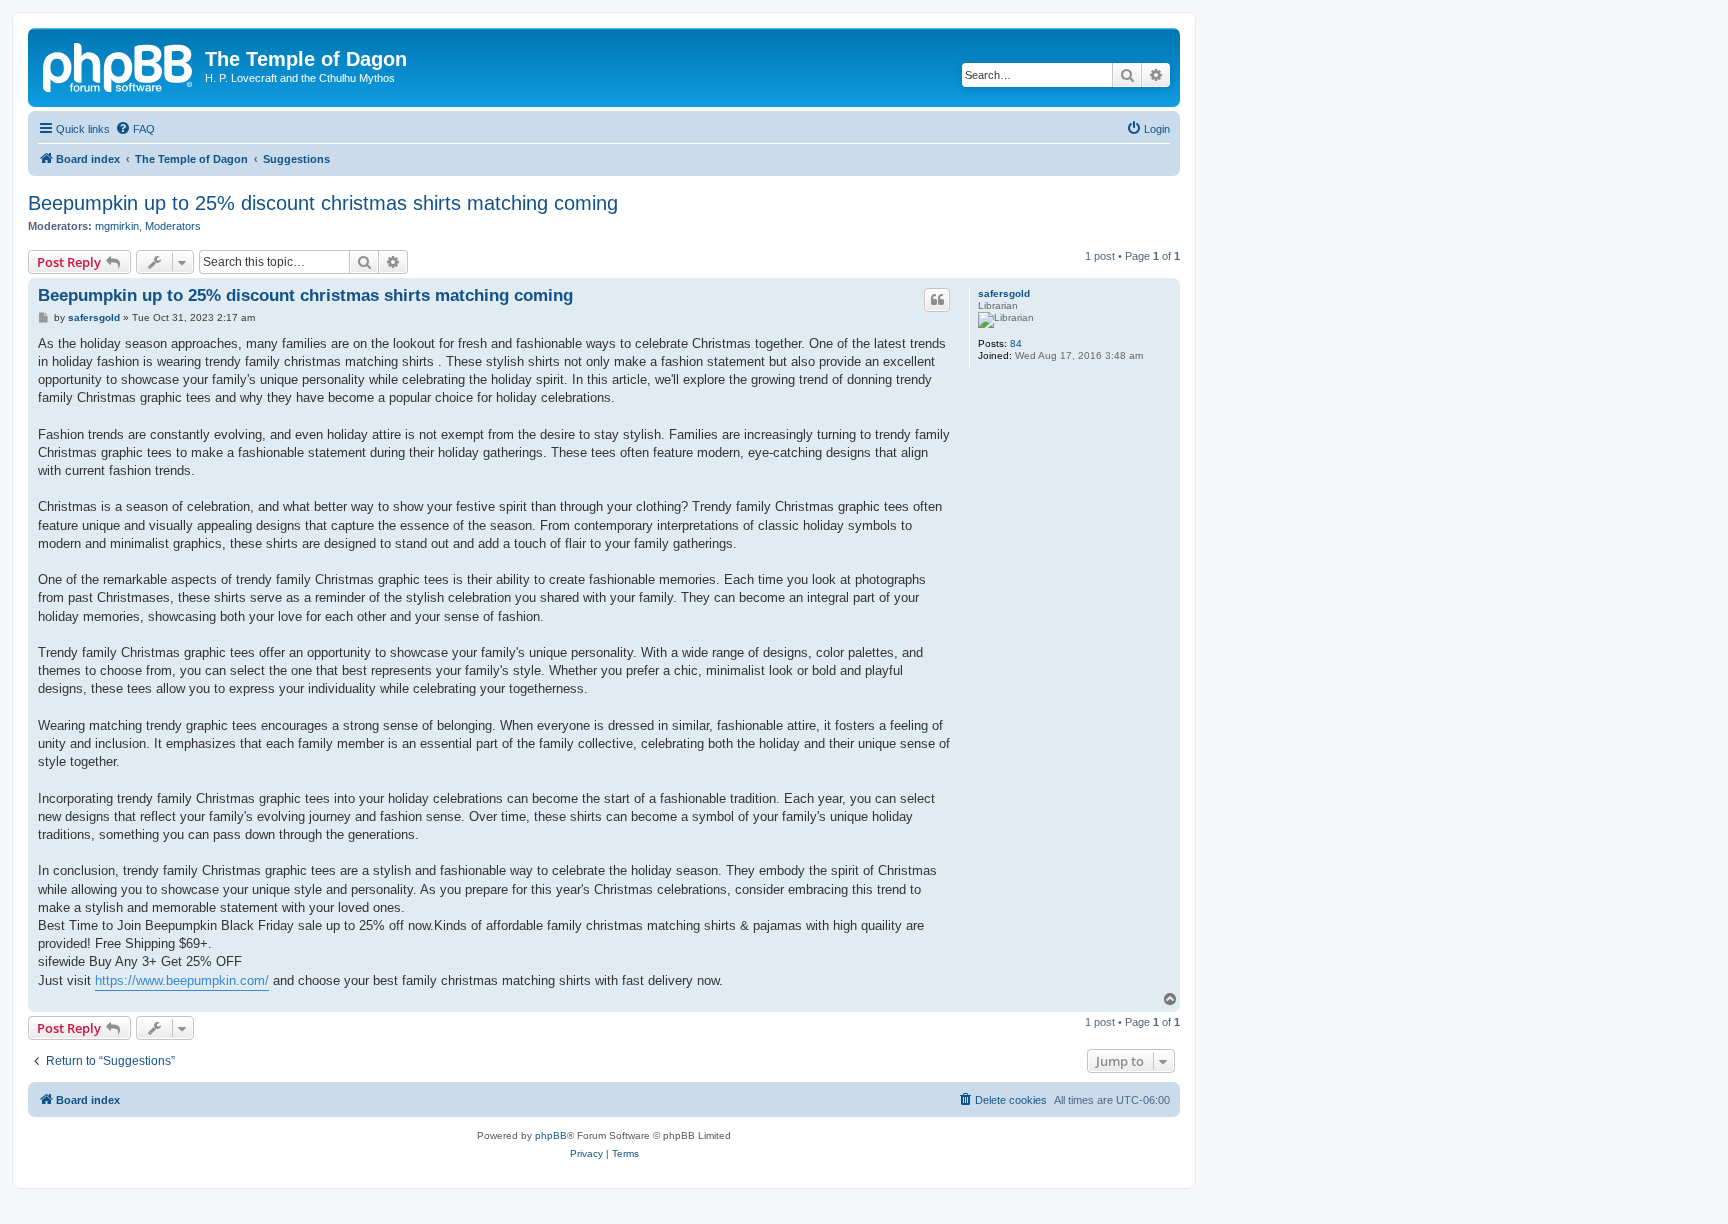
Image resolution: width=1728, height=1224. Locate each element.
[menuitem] (135, 129)
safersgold (1004, 293)
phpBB (551, 1135)
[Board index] (119, 65)
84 (1016, 343)
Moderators (173, 226)
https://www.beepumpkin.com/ (182, 980)
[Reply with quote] (937, 300)
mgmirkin (117, 226)
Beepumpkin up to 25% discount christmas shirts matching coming (323, 203)
